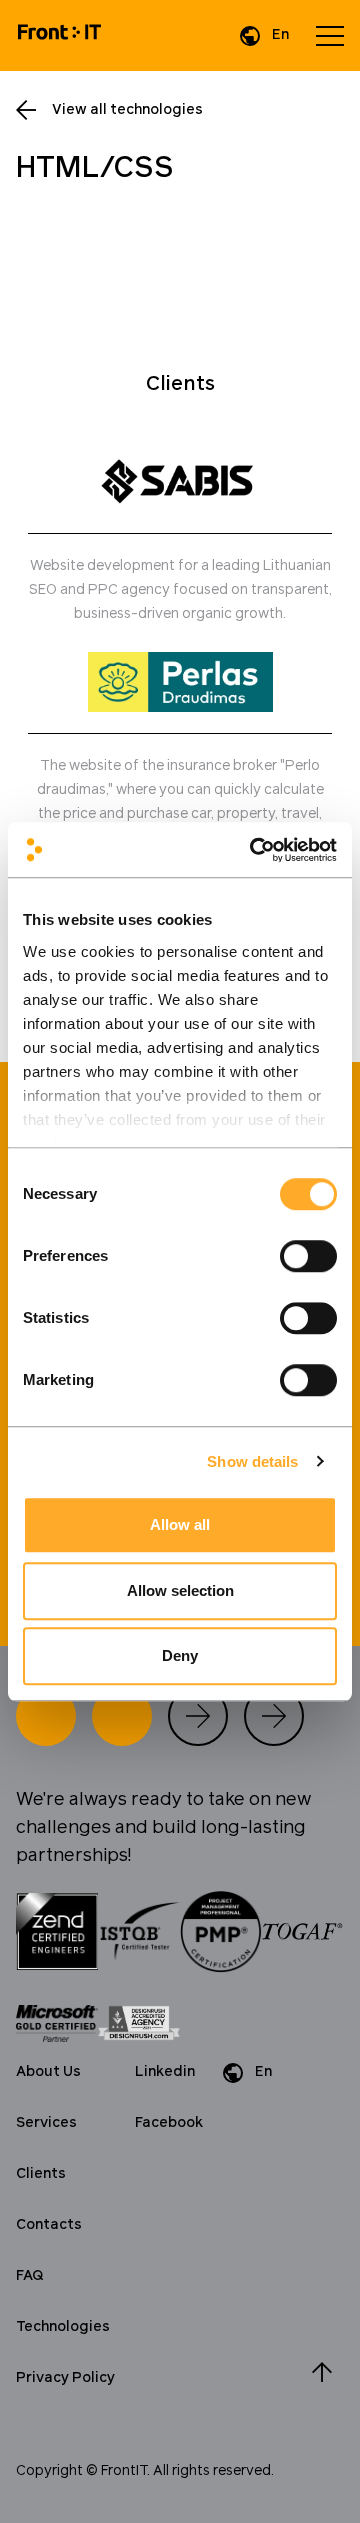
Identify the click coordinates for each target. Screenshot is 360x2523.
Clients (41, 2174)
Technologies (63, 2327)
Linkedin (165, 2072)
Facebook (169, 2123)
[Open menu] (330, 36)
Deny (180, 1655)
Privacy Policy (65, 2378)
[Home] (59, 35)
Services (46, 2123)
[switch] (308, 1256)
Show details (252, 1461)
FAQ (30, 2276)
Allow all (180, 1524)
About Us (48, 2072)
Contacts (49, 2225)
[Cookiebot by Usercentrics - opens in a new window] (254, 850)
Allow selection (180, 1590)
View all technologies (127, 110)
